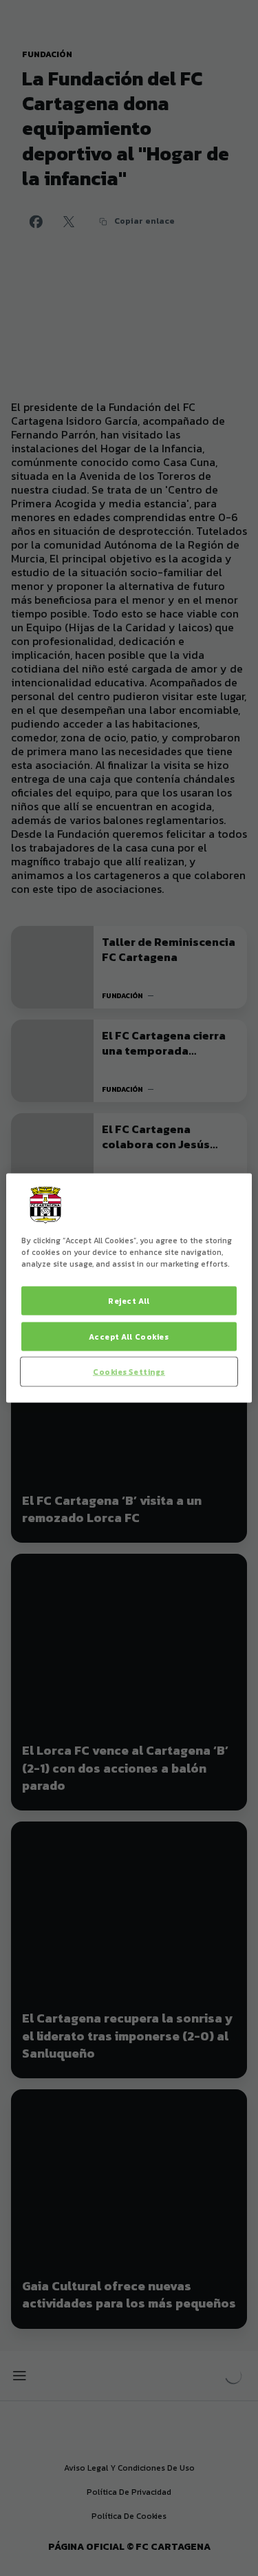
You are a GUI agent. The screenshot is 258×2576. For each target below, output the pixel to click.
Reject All (129, 1301)
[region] (129, 1288)
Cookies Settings (129, 1372)
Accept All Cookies (129, 1337)
